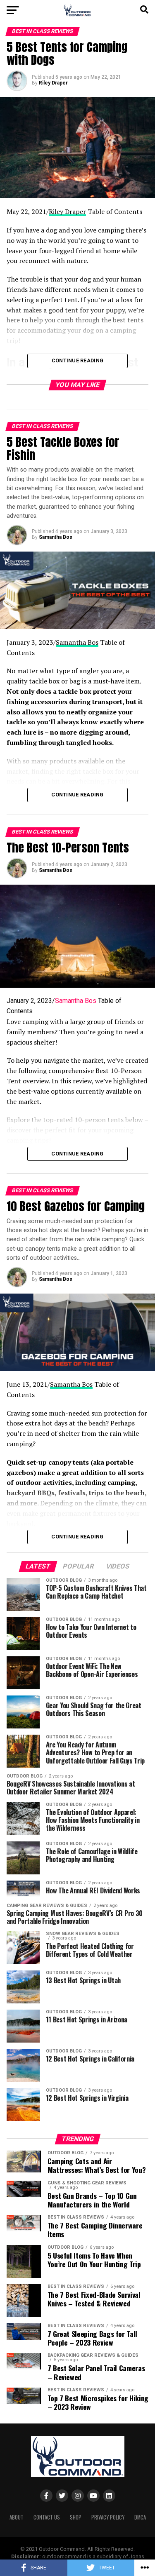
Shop (76, 2517)
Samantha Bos (56, 537)
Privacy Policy (108, 2517)
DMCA (140, 2517)
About (17, 2517)
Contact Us (47, 2517)
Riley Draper (53, 83)
